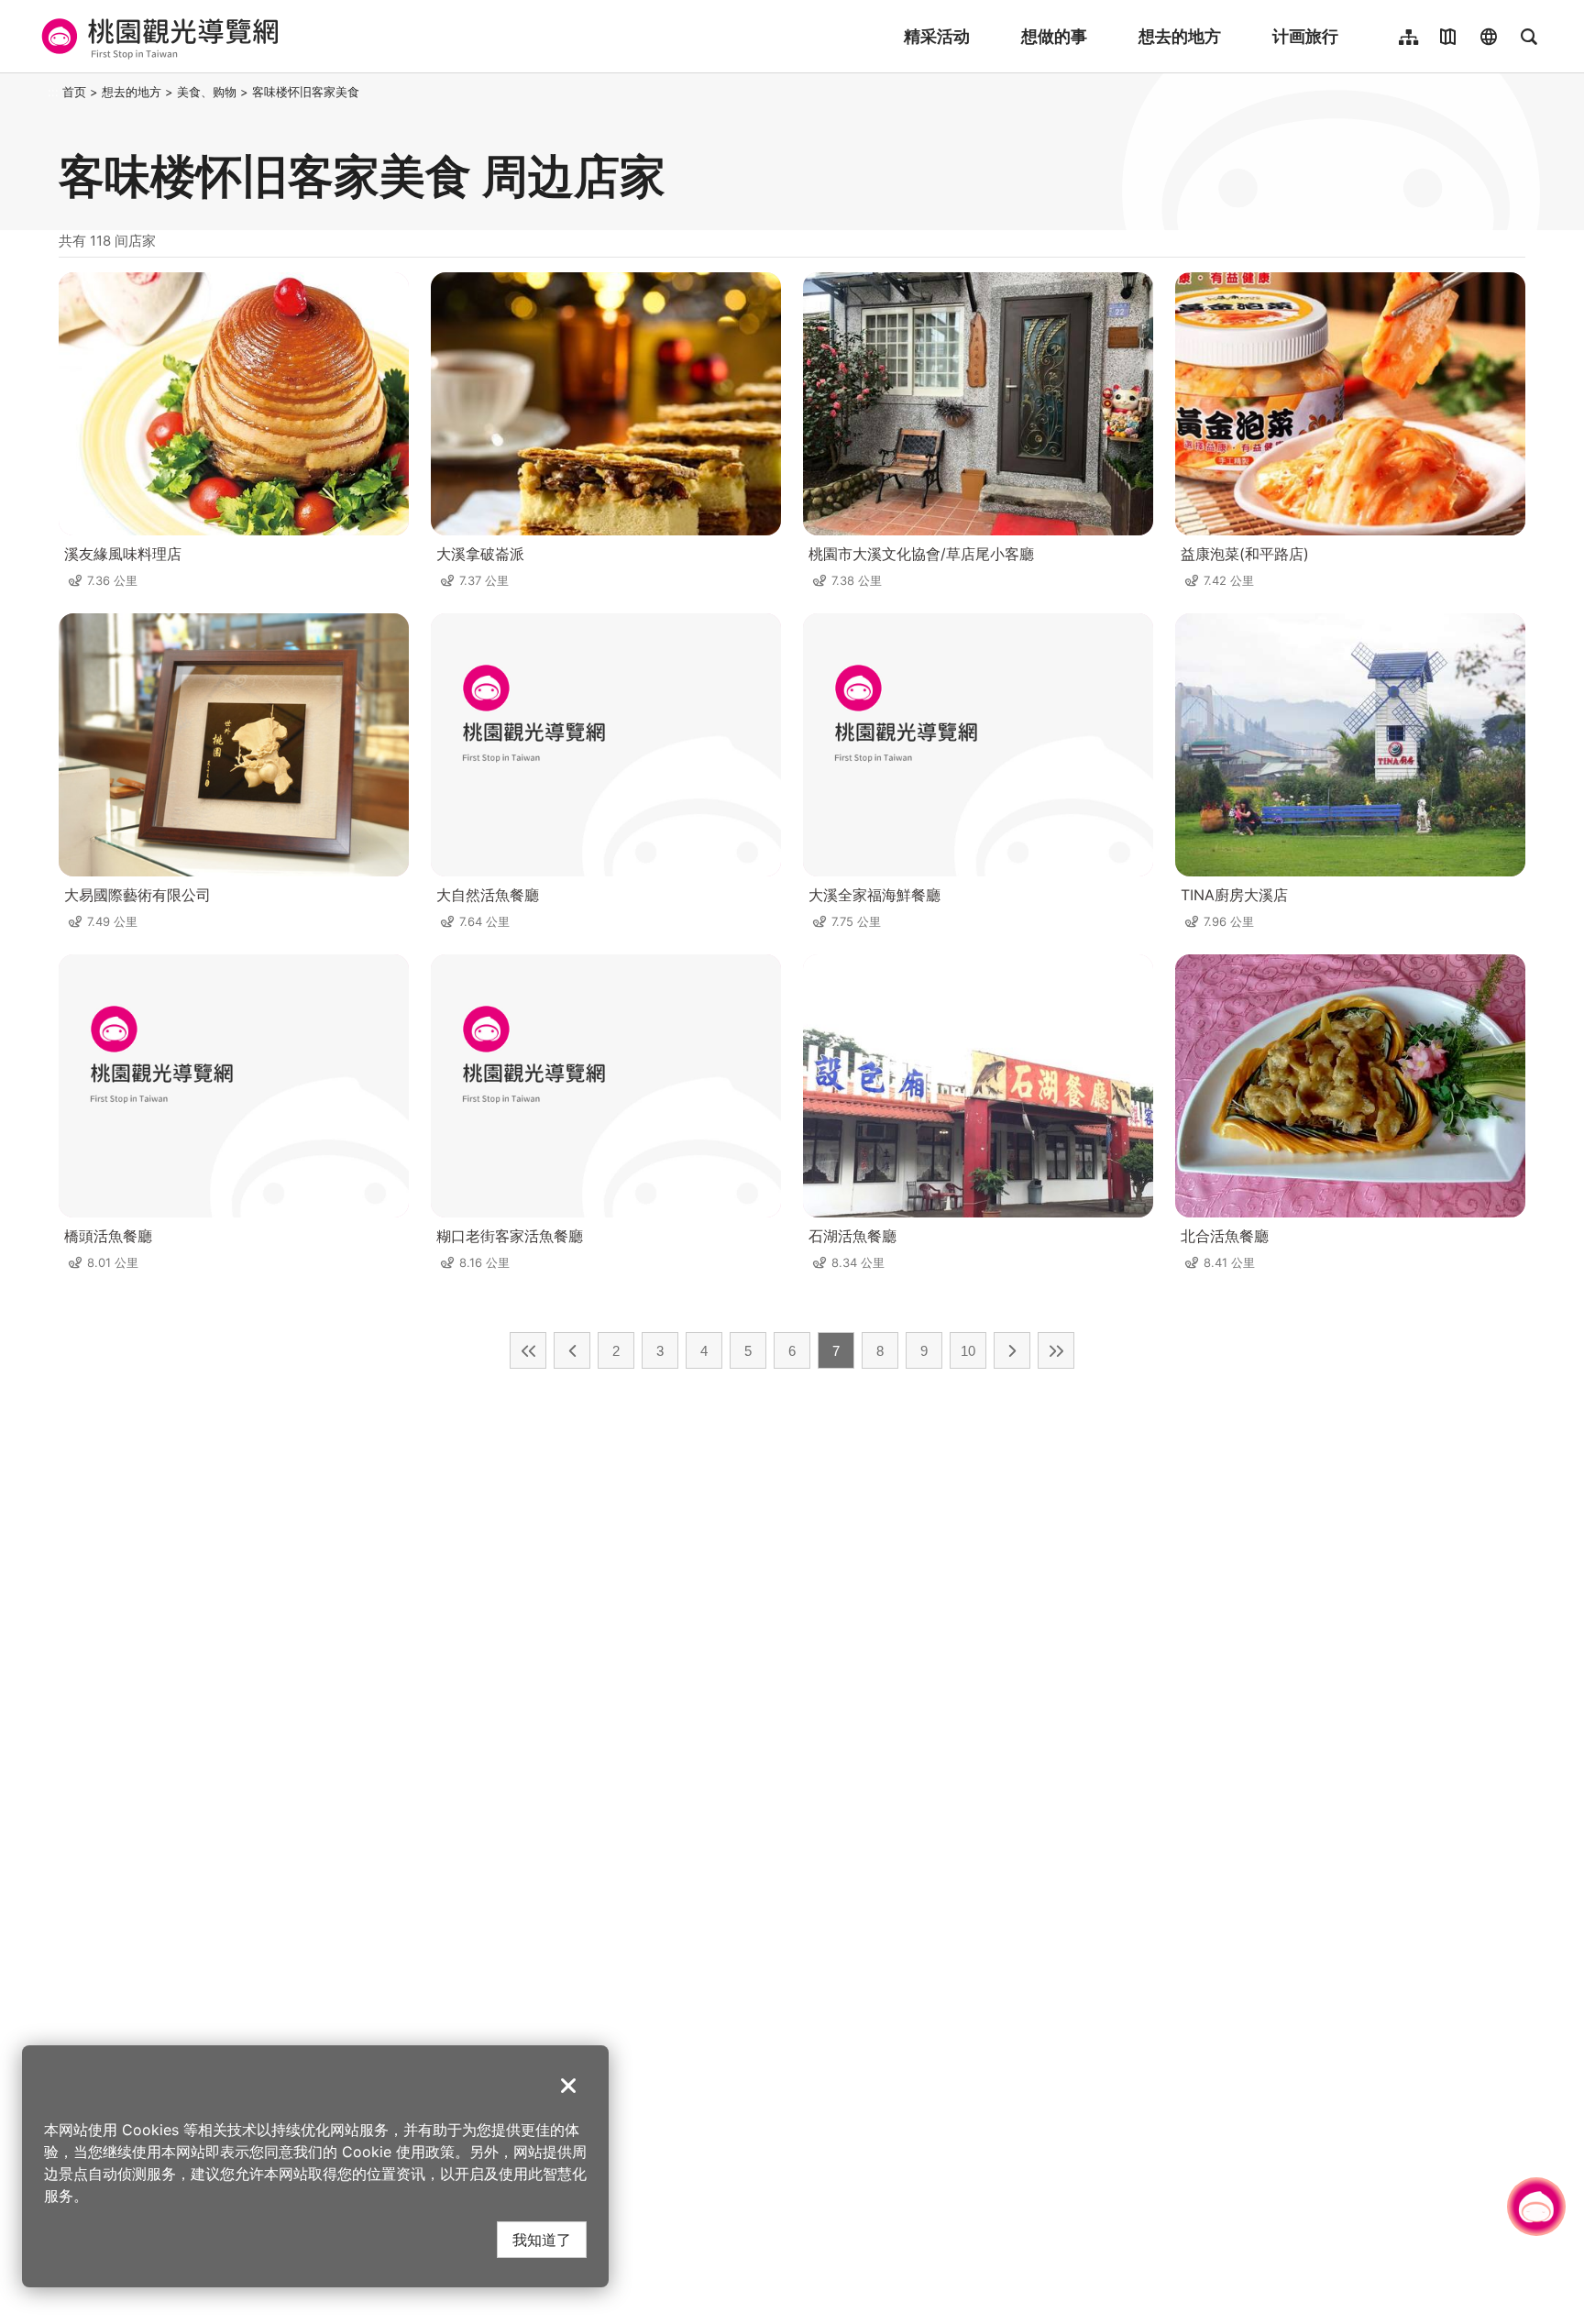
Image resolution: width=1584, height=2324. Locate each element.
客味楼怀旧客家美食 (306, 92)
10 (968, 1351)
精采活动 (937, 36)
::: (53, 92)
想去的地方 (1180, 36)
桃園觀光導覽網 (157, 37)
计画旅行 (1305, 36)
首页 (74, 92)
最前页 (528, 1350)
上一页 (572, 1350)
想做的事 (1054, 36)
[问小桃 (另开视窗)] (1536, 2207)
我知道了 (542, 2239)
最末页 (1056, 1350)
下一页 (1012, 1350)
